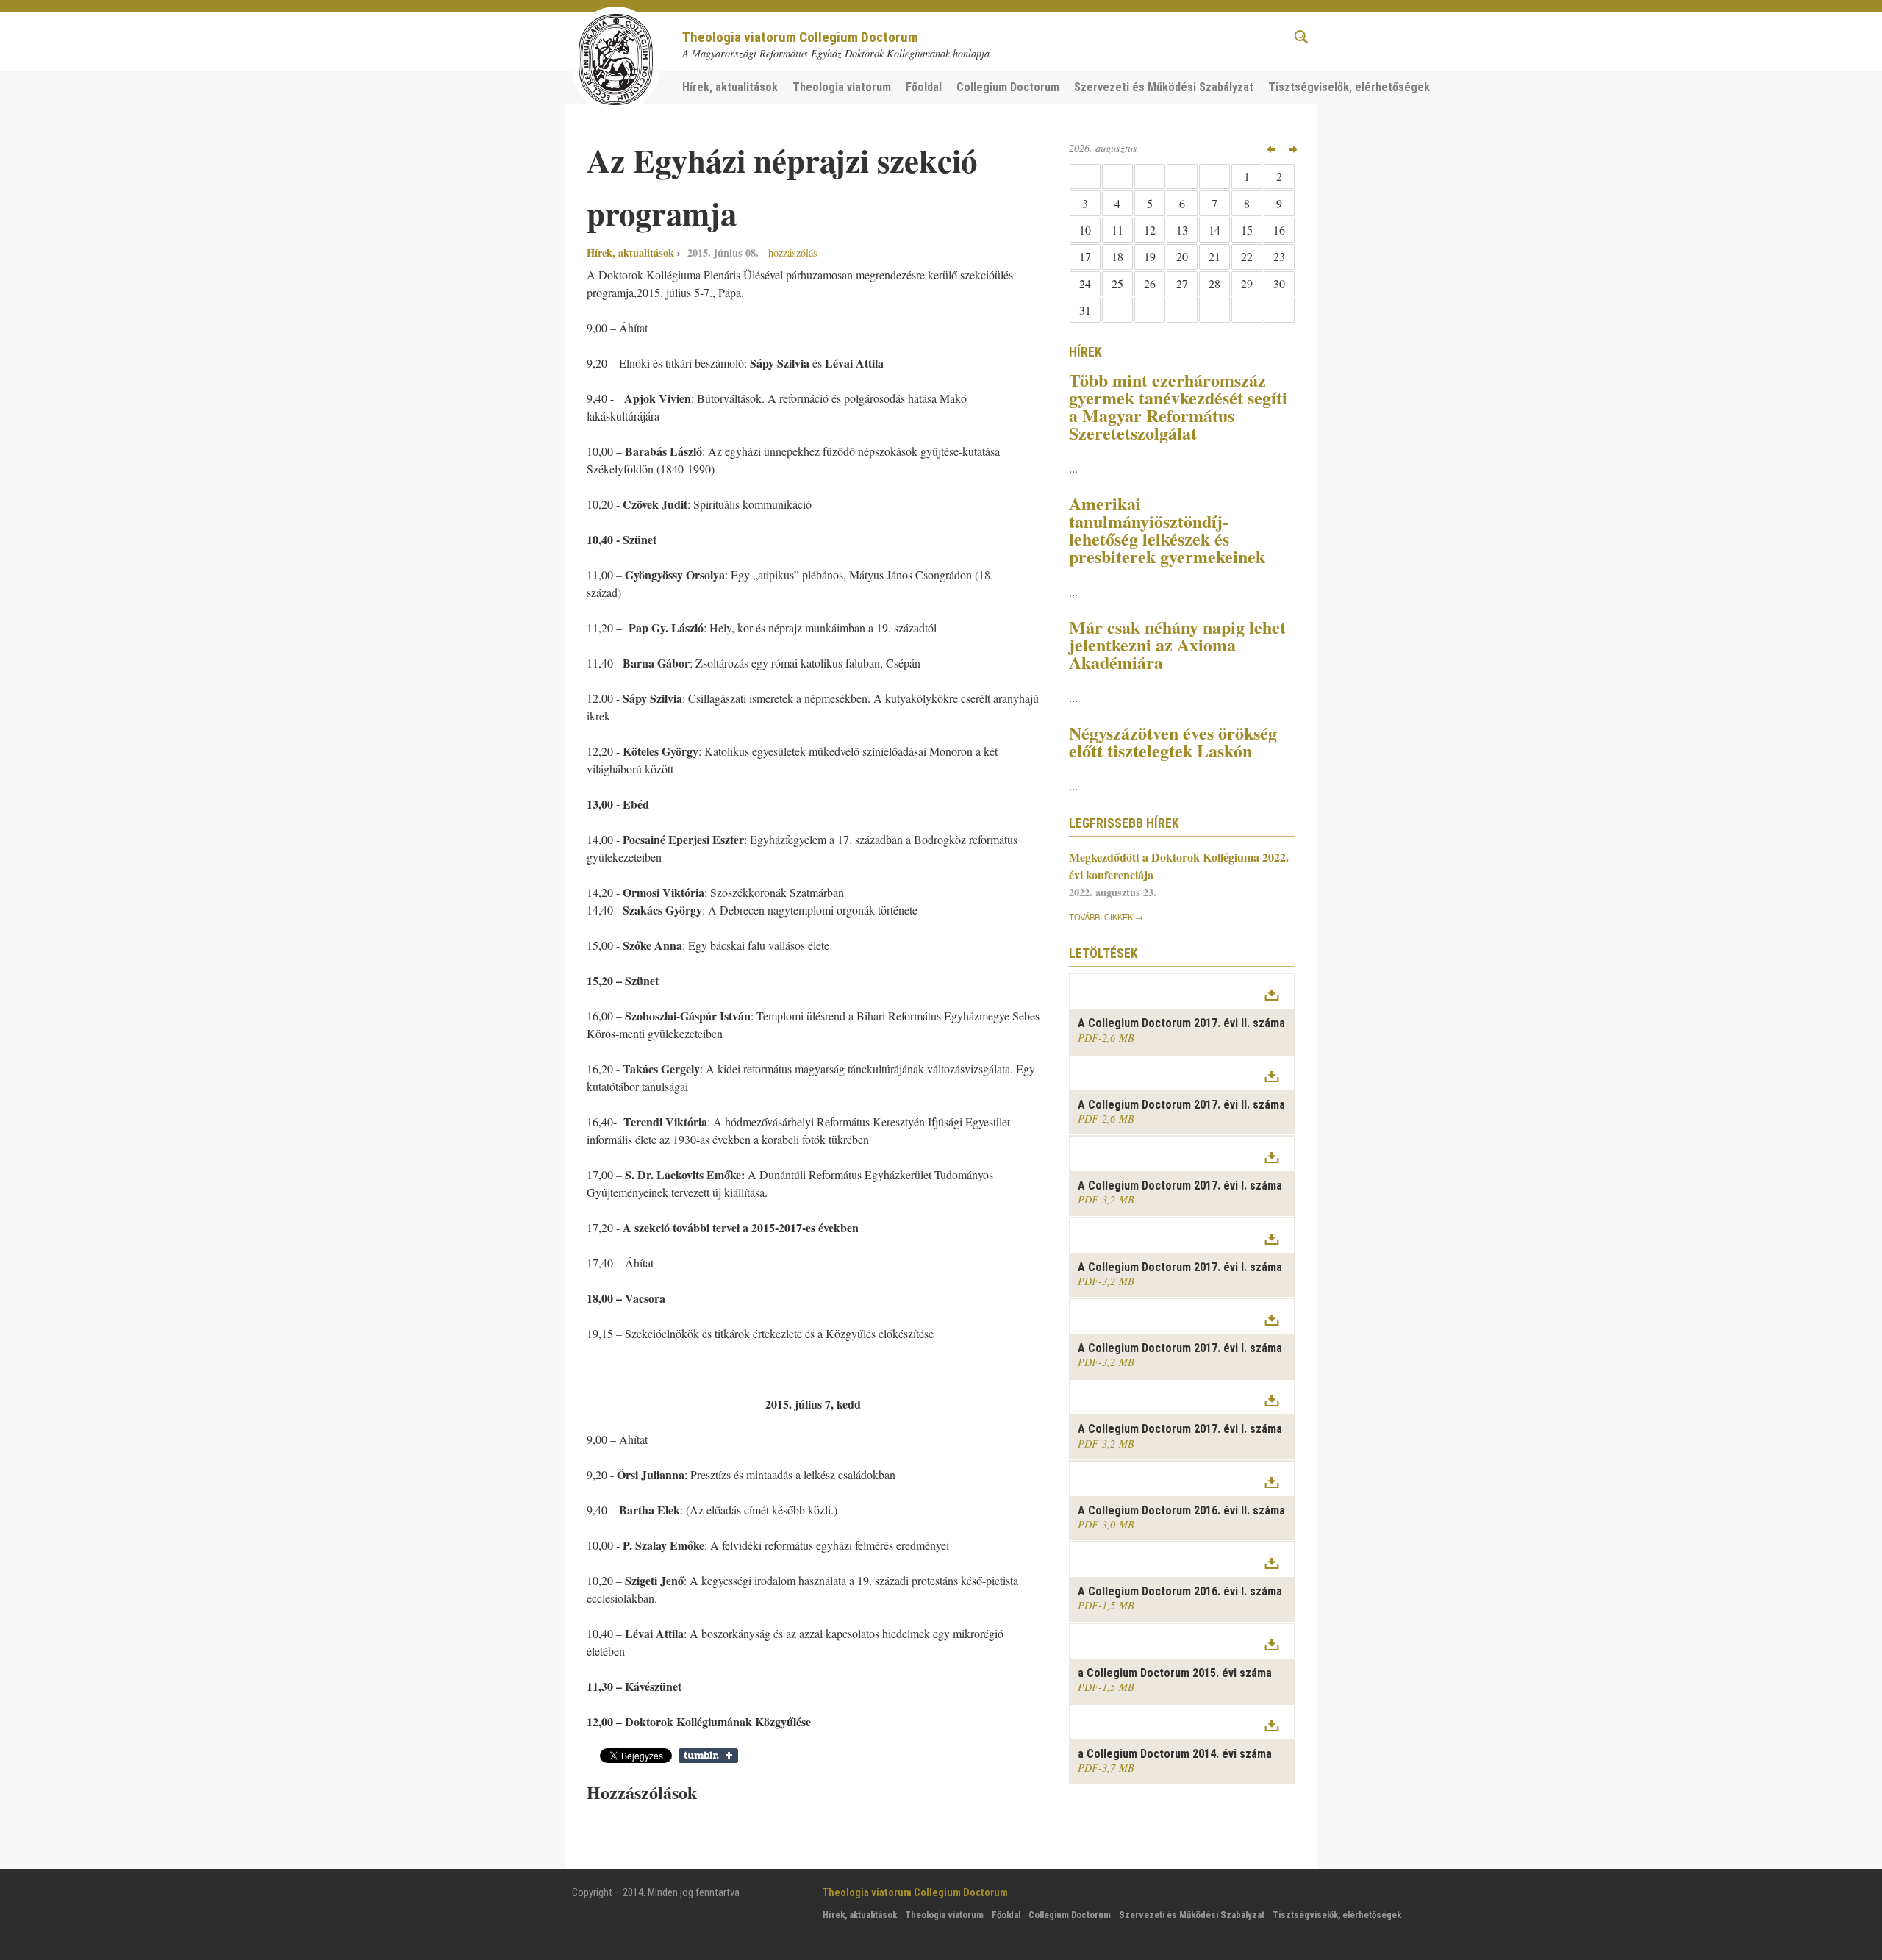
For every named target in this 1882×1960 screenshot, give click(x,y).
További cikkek (1101, 917)
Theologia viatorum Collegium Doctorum (800, 37)
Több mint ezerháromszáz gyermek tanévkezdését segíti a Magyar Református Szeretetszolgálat (1178, 406)
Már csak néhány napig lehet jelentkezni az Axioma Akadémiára (1177, 644)
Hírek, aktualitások (630, 253)
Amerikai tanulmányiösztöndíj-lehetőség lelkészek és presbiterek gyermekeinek (1167, 530)
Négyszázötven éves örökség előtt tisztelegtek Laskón (1173, 741)
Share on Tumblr (708, 1756)
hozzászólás (791, 253)
